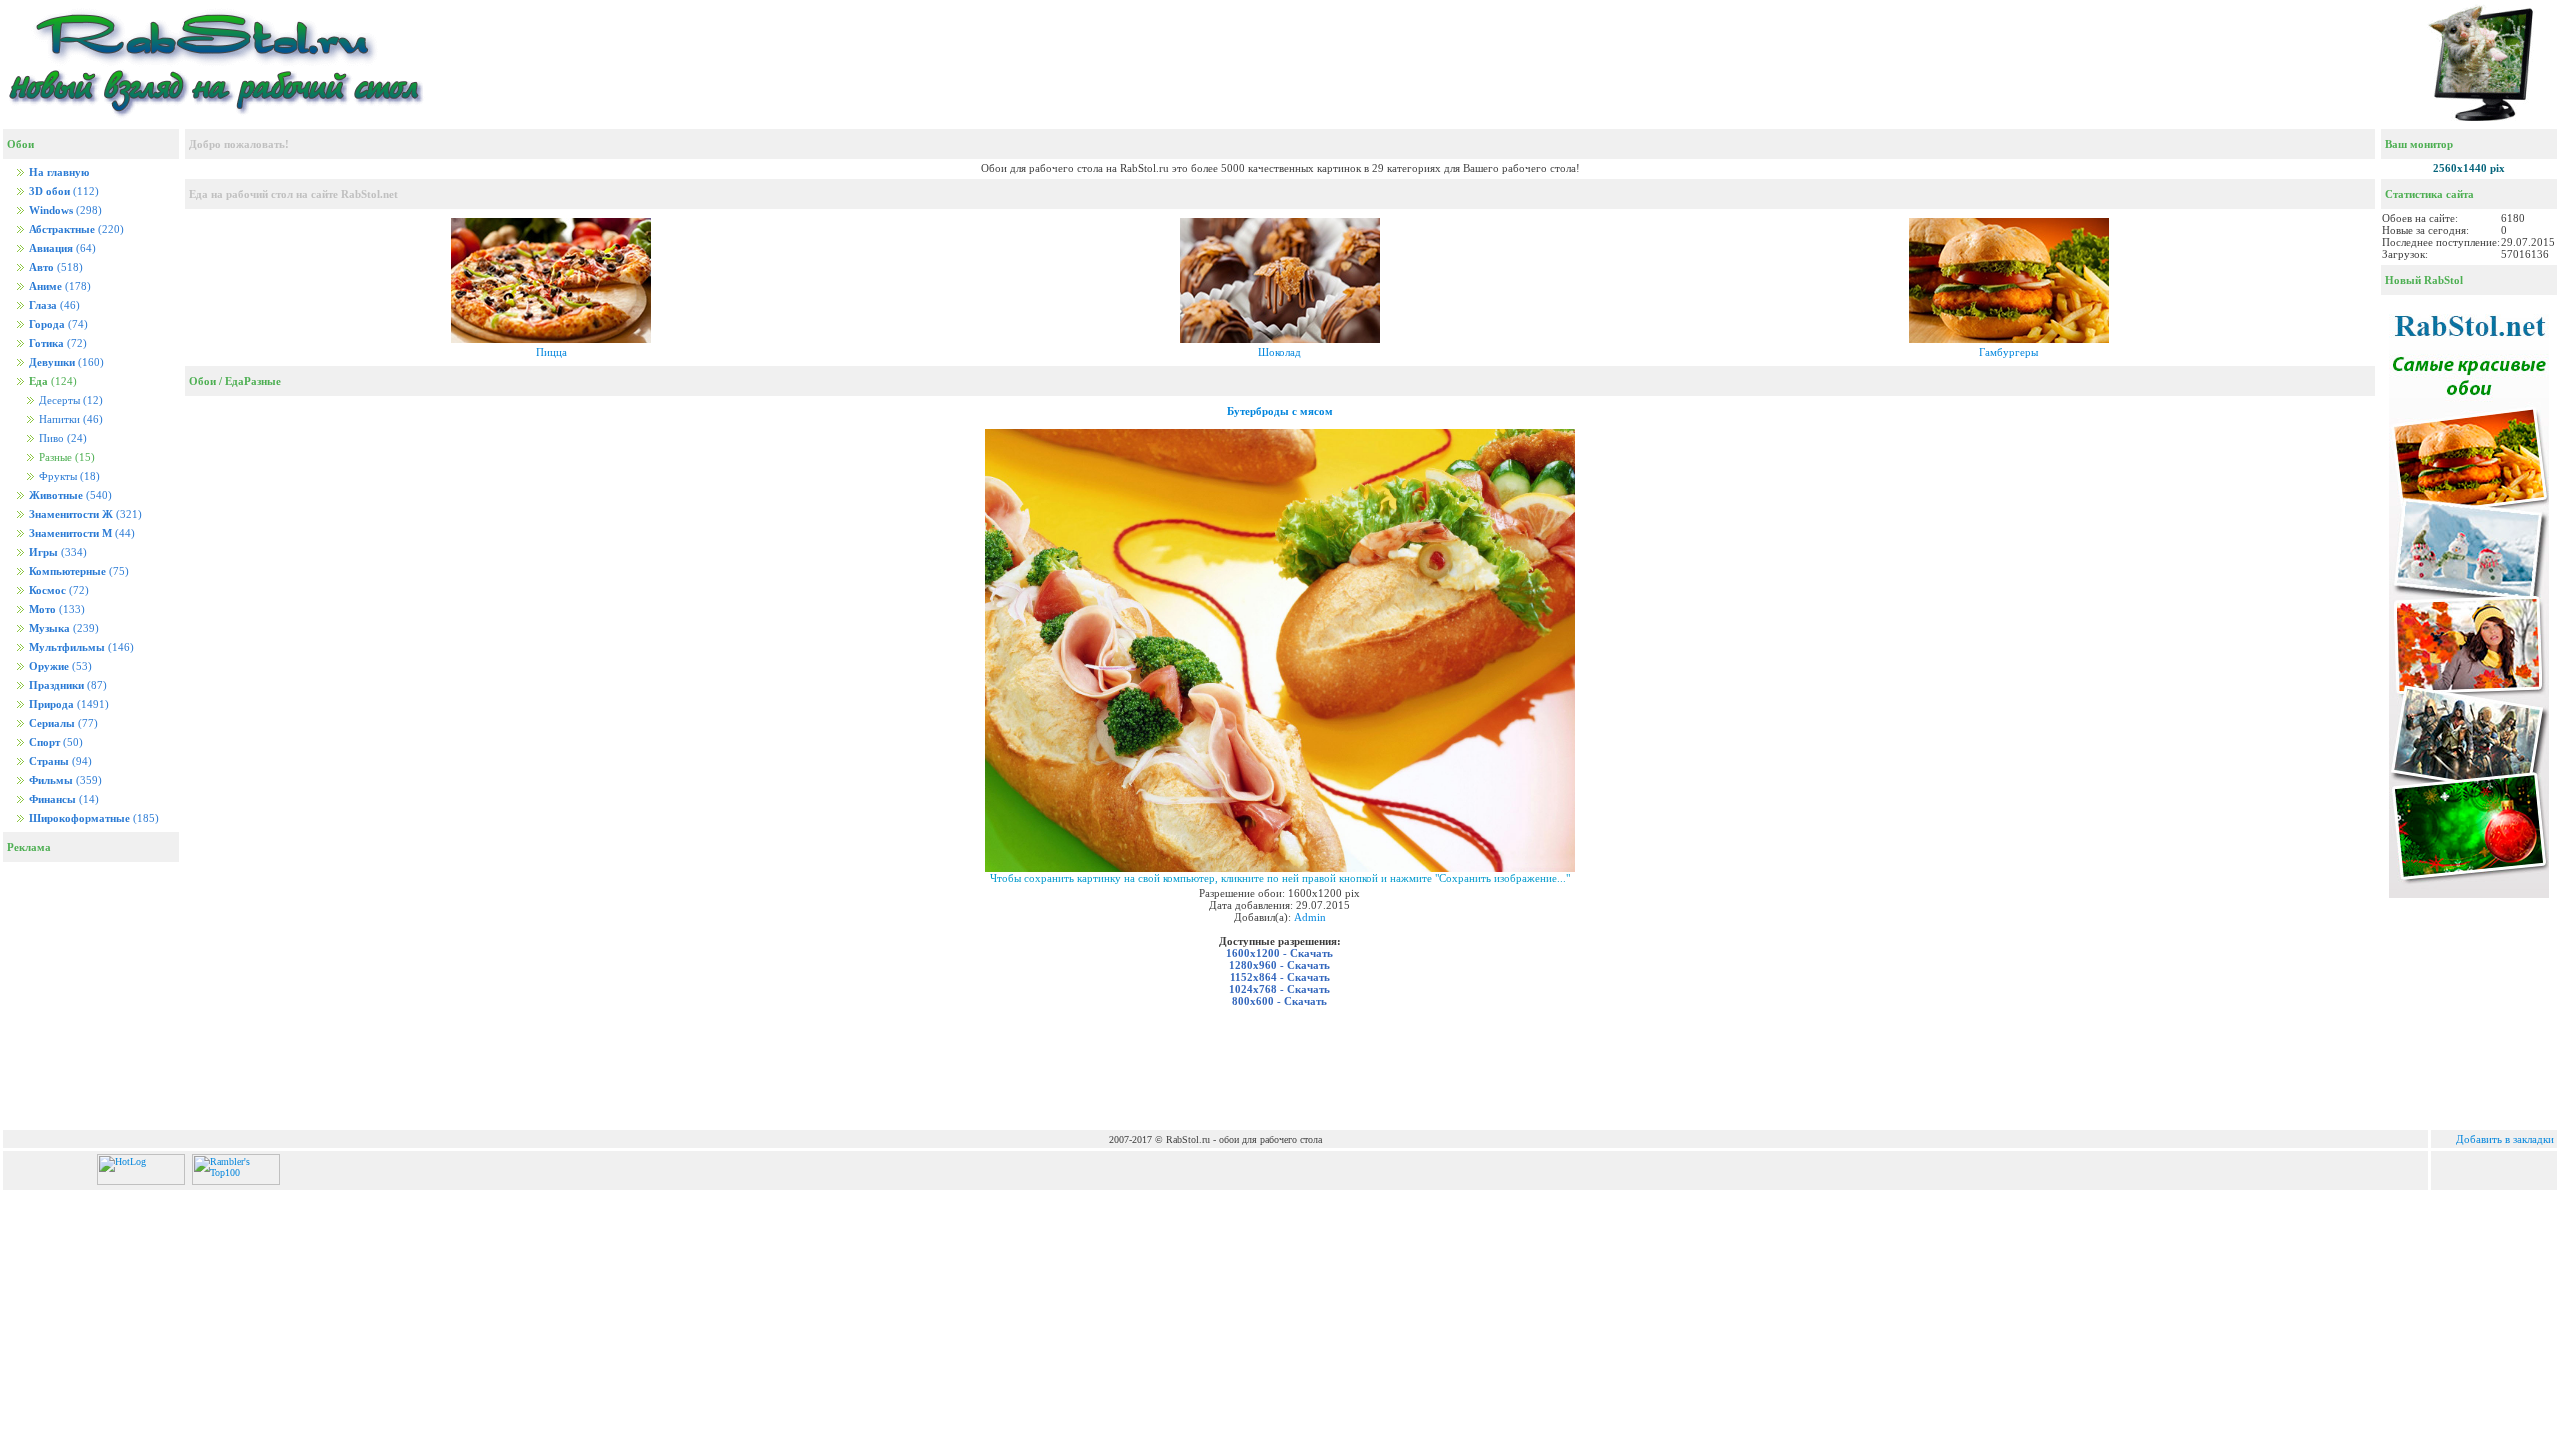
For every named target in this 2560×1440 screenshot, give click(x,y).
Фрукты (68, 476)
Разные (262, 381)
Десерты (69, 400)
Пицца (551, 352)
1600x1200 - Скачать (1279, 953)
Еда (234, 381)
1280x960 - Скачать (1279, 965)
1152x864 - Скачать (1280, 977)
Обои (202, 381)
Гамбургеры (2008, 352)
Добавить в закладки (2505, 1139)
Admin (1310, 917)
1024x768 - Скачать (1279, 989)
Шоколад (1279, 352)
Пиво (61, 438)
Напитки (69, 419)
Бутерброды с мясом (1280, 411)
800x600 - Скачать (1279, 1001)
